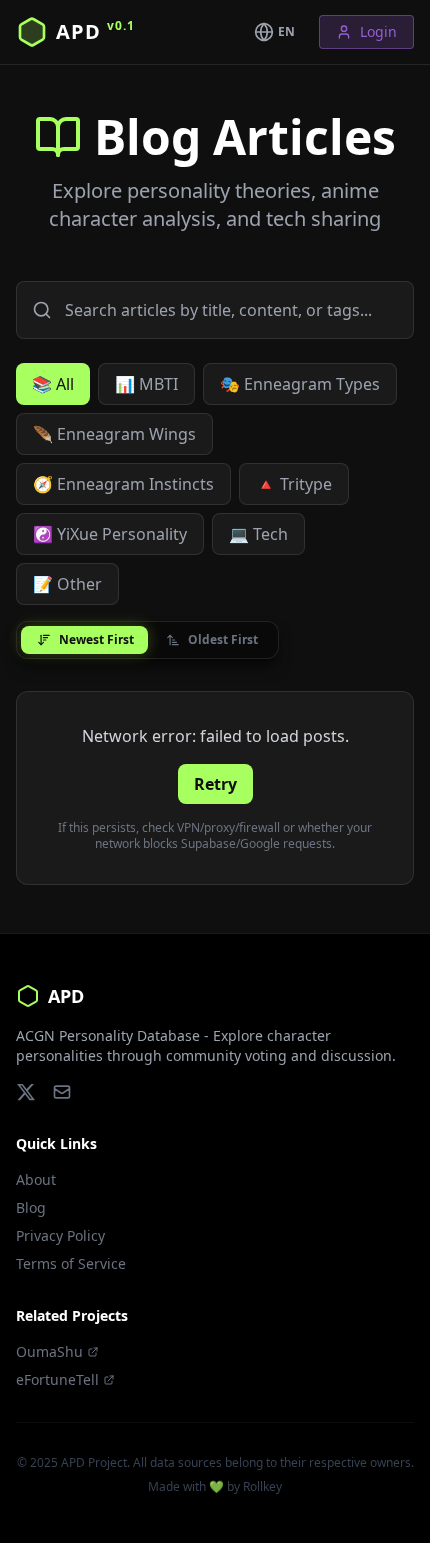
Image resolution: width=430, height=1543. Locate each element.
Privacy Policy (60, 1235)
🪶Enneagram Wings (114, 434)
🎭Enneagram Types (300, 384)
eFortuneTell (57, 1379)
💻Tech (258, 534)
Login (378, 31)
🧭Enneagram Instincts (123, 484)
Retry (215, 784)
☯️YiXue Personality (110, 534)
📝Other (67, 584)
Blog (31, 1207)
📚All (53, 384)
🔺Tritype (294, 484)
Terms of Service (71, 1263)
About (36, 1179)
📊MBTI (146, 384)
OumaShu (49, 1351)
